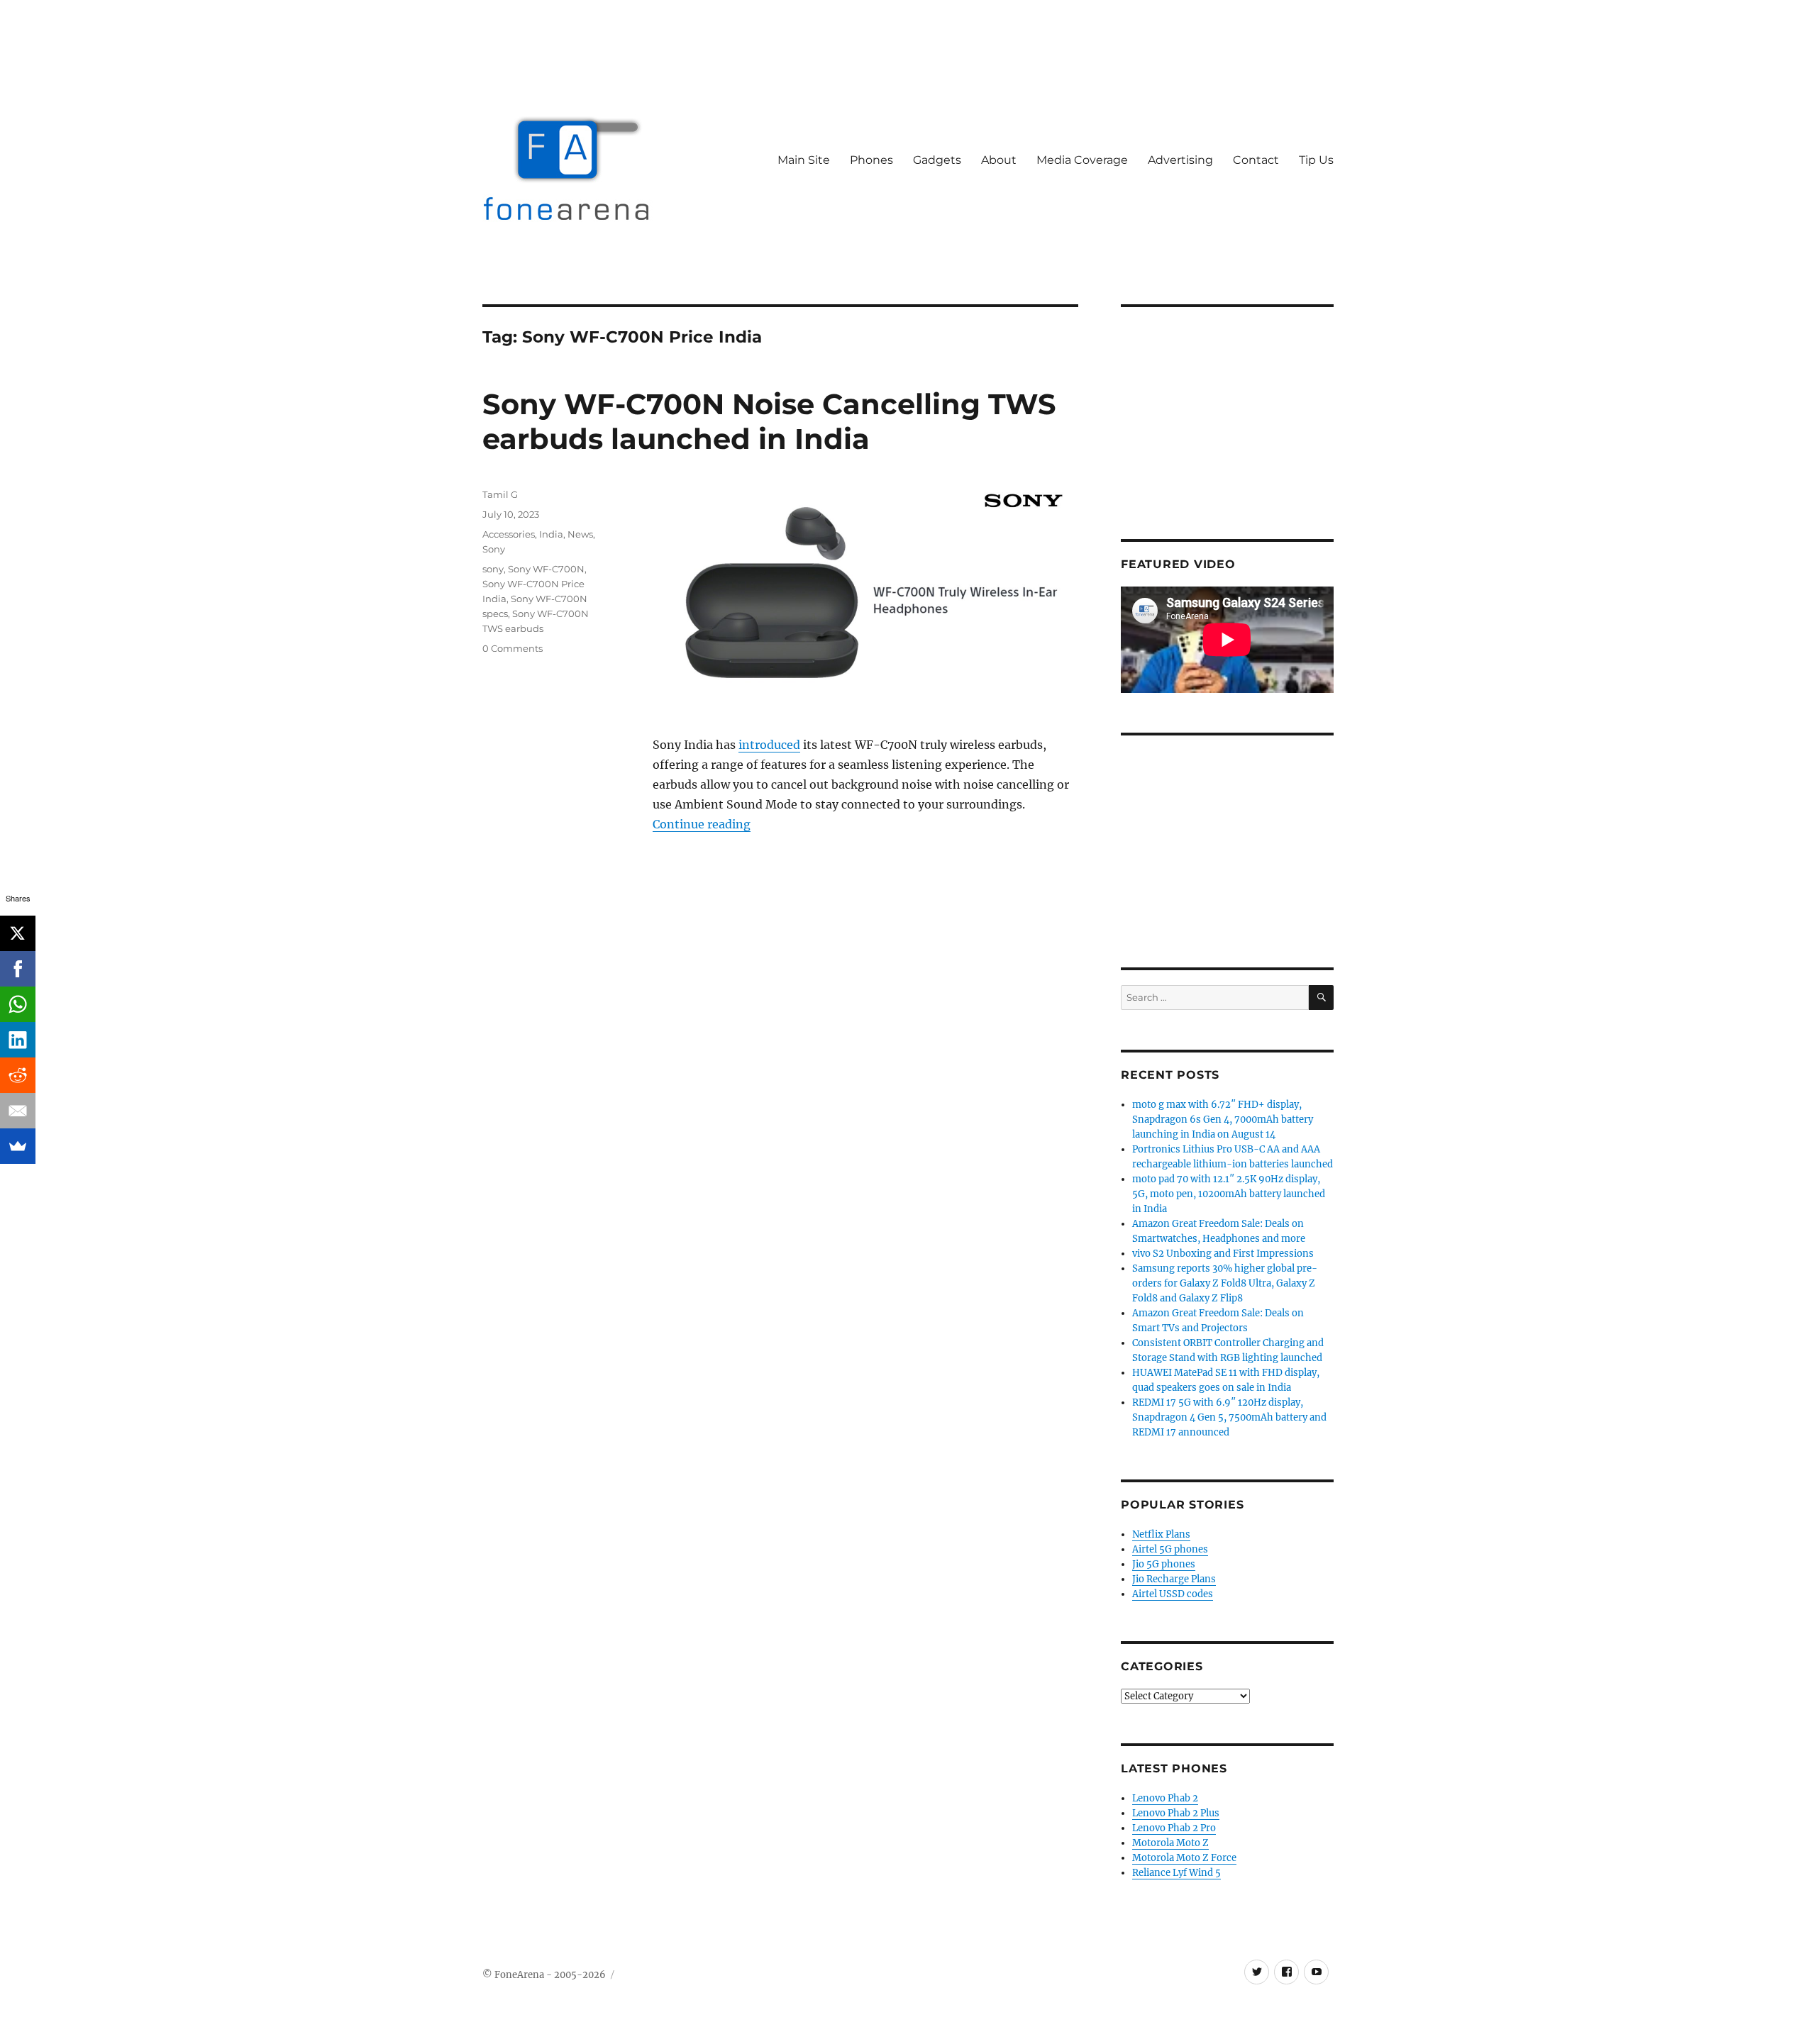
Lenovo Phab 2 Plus (1176, 1813)
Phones (871, 160)
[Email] (18, 1111)
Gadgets (937, 160)
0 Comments (513, 648)
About (999, 160)
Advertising (1180, 160)
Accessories (509, 534)
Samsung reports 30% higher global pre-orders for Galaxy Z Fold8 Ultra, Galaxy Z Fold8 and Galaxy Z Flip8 (1225, 1283)
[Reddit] (18, 1075)
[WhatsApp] (18, 1004)
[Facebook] (18, 969)
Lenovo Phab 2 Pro (1174, 1828)
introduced (769, 745)
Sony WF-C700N (546, 569)
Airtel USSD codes (1173, 1594)
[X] (18, 933)
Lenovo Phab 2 (1165, 1798)
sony (493, 569)
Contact (1256, 160)
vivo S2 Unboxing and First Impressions (1223, 1254)
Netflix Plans (1161, 1534)
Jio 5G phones (1164, 1564)
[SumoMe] (18, 1146)
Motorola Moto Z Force (1184, 1858)
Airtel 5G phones (1170, 1549)
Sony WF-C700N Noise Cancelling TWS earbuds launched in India (769, 421)
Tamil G (500, 494)
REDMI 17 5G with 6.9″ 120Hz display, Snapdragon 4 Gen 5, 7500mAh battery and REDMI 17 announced (1229, 1417)
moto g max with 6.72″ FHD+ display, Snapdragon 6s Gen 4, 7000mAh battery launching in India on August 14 (1223, 1120)
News (580, 534)
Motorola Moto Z (1170, 1843)
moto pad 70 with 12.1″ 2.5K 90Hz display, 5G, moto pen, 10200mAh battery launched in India (1229, 1194)
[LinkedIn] (18, 1040)
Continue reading (702, 824)
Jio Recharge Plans (1174, 1579)
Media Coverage (1082, 160)
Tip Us (1316, 160)
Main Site (804, 160)
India (551, 534)
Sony (494, 549)
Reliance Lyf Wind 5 (1176, 1873)
